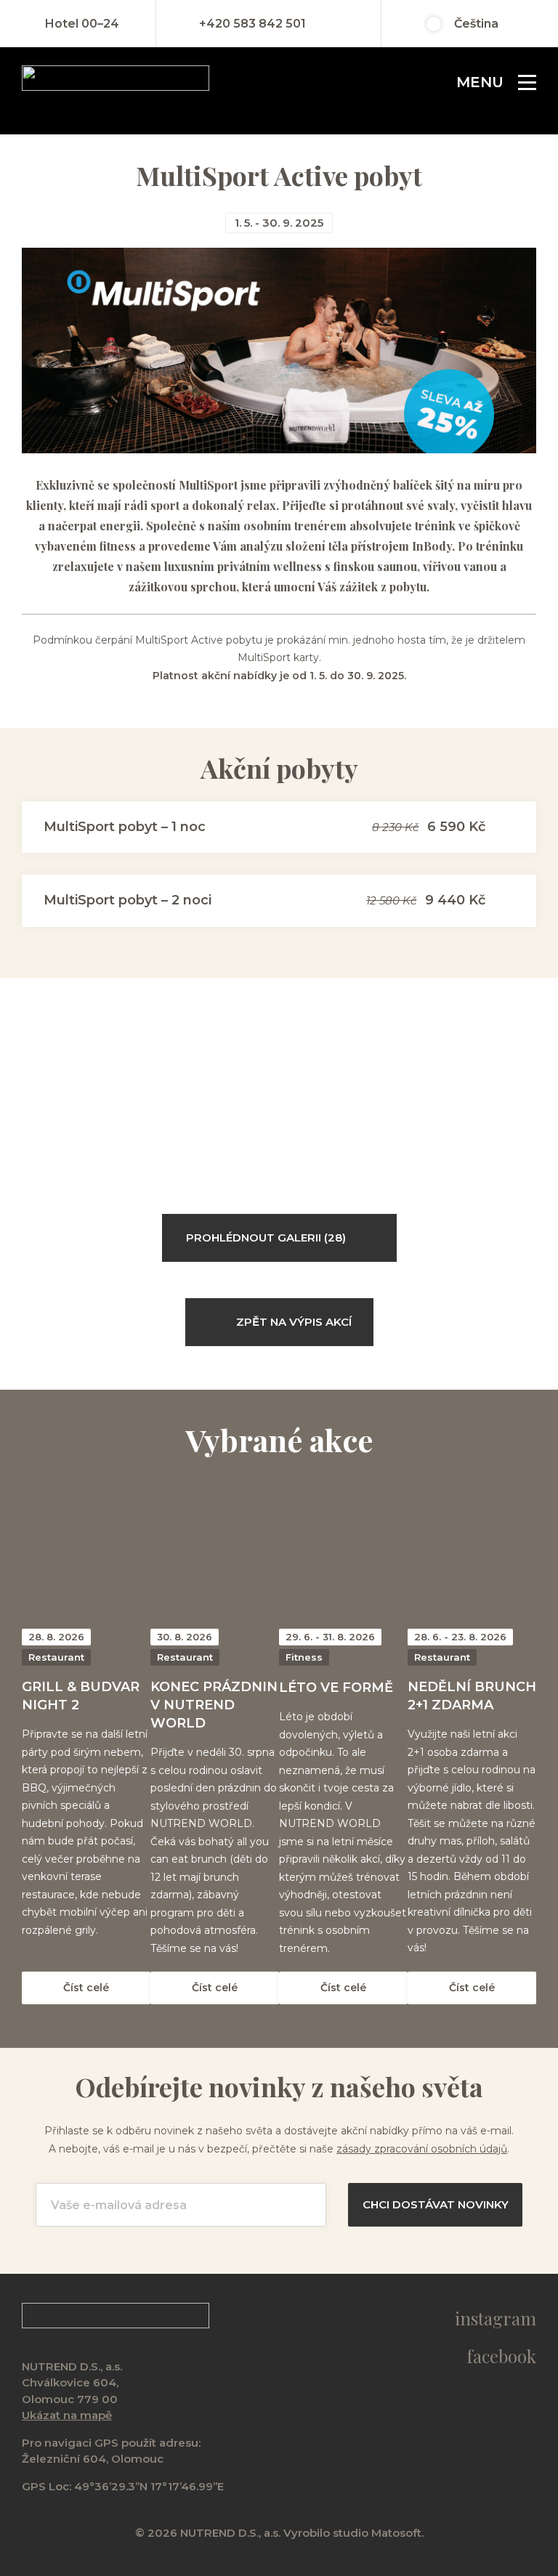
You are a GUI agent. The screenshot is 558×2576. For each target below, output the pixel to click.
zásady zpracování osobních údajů (422, 2149)
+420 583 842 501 (252, 24)
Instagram (496, 2318)
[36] (107, 1099)
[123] (300, 1099)
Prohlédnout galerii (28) (266, 1238)
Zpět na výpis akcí (294, 1322)
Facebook (501, 2356)
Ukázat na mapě (67, 2415)
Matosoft (396, 2533)
